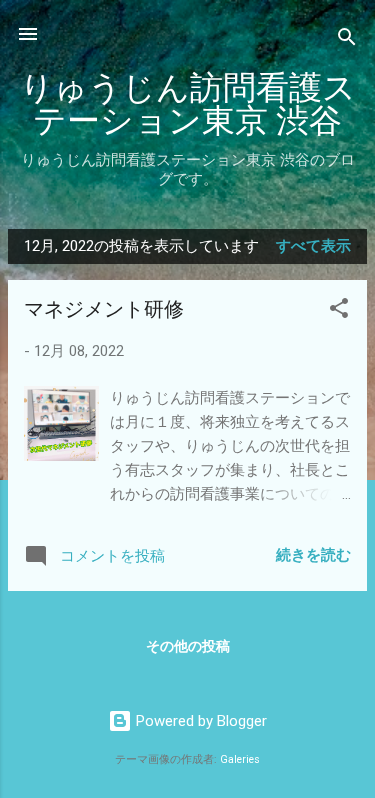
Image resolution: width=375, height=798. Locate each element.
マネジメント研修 (104, 309)
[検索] (347, 40)
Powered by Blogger (199, 721)
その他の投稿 (188, 646)
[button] (339, 311)
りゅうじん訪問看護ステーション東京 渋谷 (188, 105)
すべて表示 (313, 246)
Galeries (240, 759)
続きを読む (313, 555)
